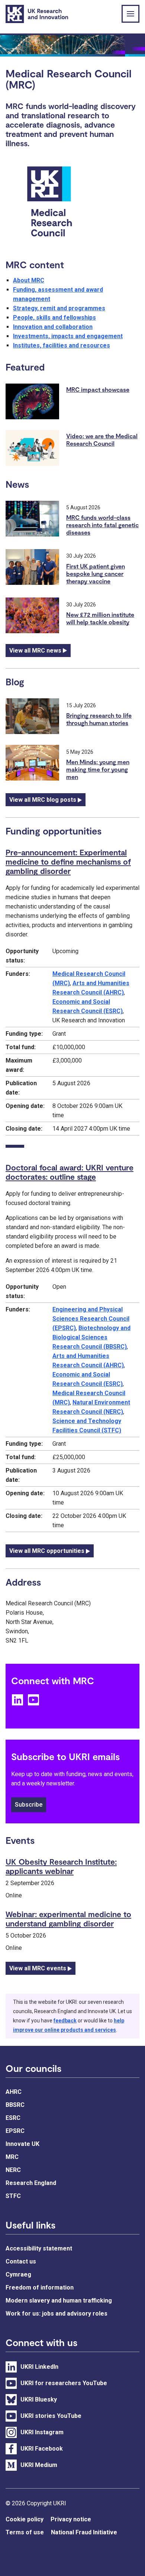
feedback (65, 2021)
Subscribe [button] (29, 1805)
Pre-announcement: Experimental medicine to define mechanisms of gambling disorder (68, 861)
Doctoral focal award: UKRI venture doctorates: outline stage (70, 1172)
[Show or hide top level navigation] (130, 14)
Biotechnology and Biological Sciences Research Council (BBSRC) (91, 1337)
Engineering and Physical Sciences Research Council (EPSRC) (91, 1319)
